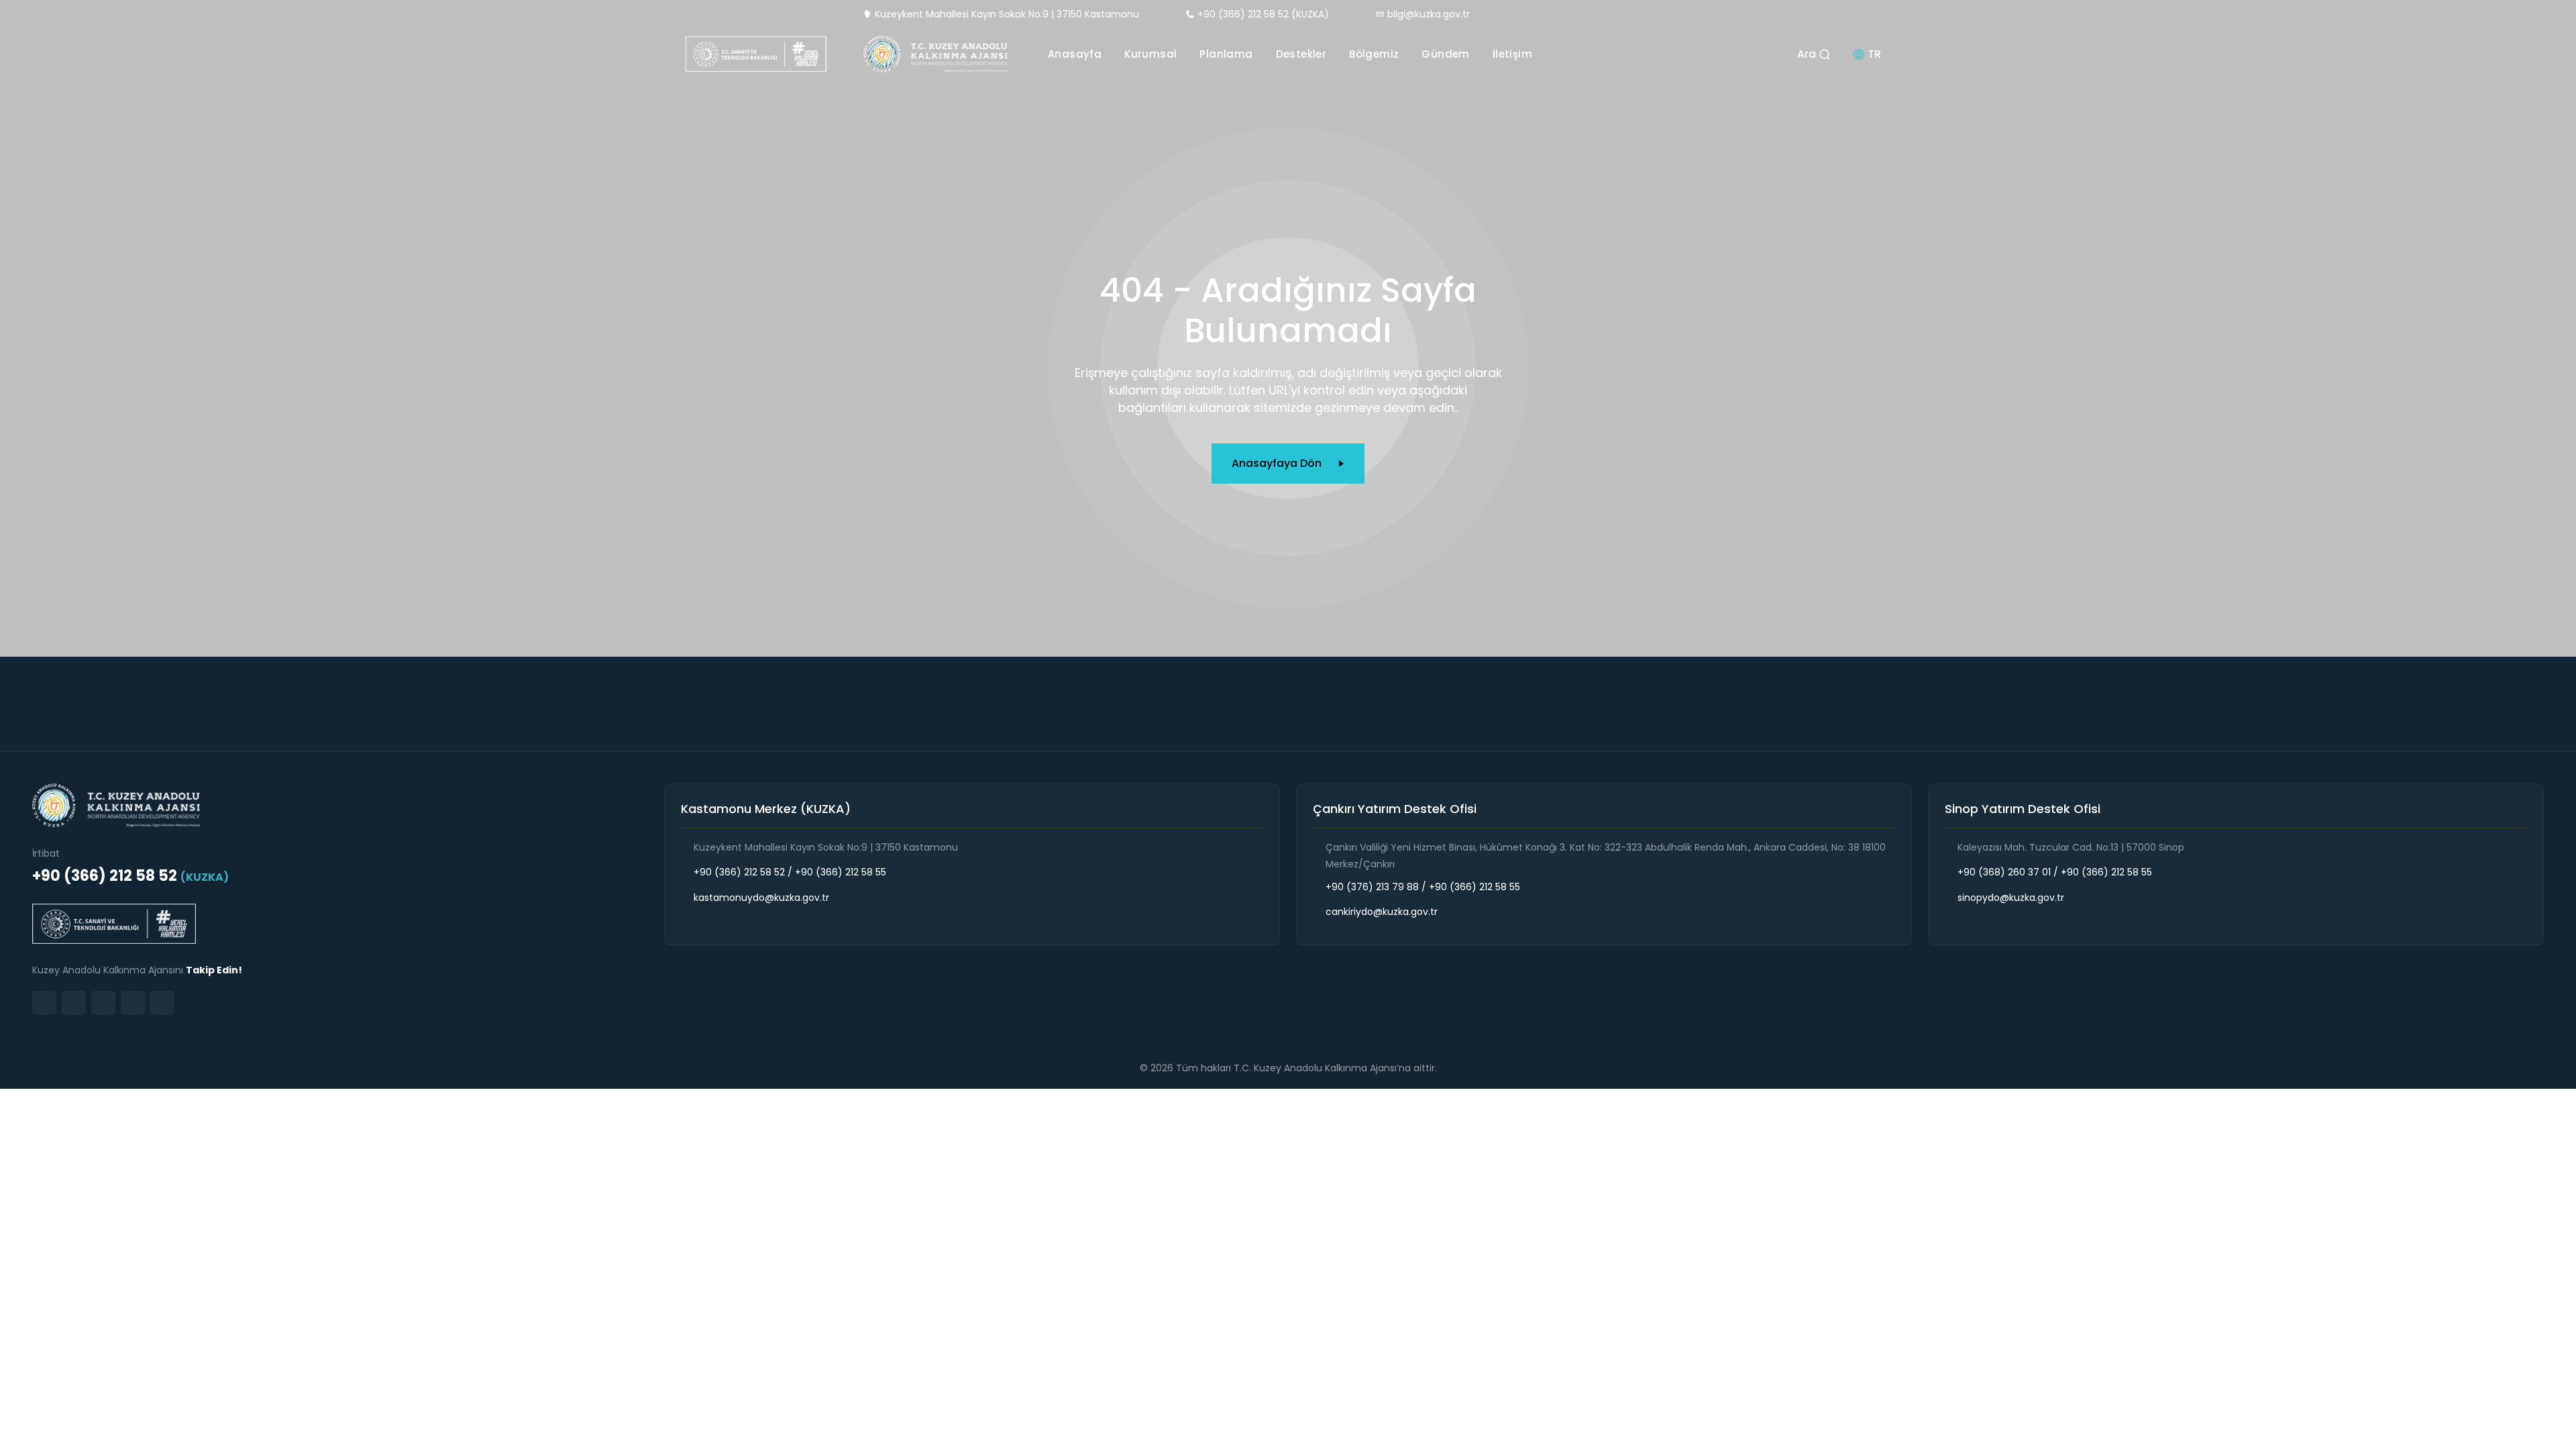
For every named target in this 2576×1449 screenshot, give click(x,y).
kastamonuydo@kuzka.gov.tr (761, 898)
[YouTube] (133, 1003)
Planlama (1226, 54)
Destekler (1301, 54)
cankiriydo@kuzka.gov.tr (1382, 912)
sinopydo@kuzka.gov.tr (2011, 898)
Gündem (1445, 54)
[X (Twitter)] (103, 1003)
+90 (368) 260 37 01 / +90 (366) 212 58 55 (2055, 872)
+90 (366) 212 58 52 (130, 876)
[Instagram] (44, 1003)
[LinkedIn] (74, 1003)
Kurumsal (1150, 54)
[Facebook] (162, 1003)
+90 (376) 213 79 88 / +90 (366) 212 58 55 (1423, 887)
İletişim (1512, 54)
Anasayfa (1075, 54)
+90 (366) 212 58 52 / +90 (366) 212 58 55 (790, 872)
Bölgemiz (1374, 54)
